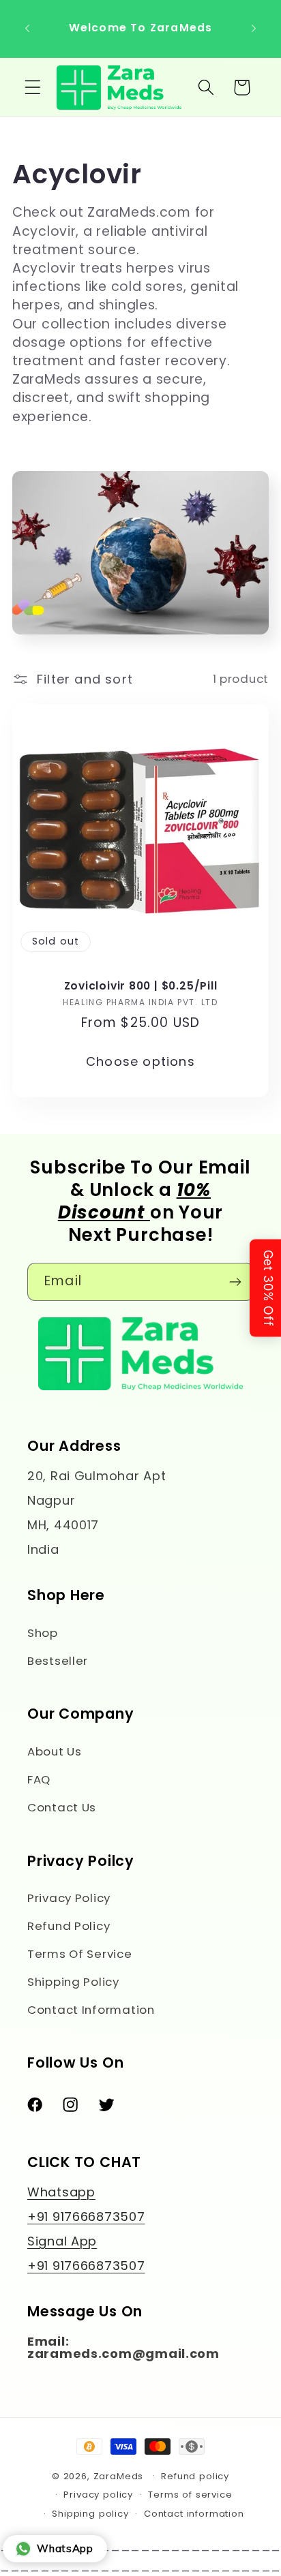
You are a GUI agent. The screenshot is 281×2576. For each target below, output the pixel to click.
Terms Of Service (80, 1954)
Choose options (140, 1061)
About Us (55, 1751)
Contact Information (91, 2010)
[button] (33, 88)
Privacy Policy (69, 1898)
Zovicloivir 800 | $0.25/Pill (141, 985)
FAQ (39, 1779)
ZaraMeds (119, 2475)
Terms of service (190, 2495)
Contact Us (62, 1807)
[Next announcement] (254, 29)
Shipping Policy (73, 1982)
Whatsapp (61, 2192)
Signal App (62, 2241)
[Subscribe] (235, 1282)
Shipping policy (90, 2514)
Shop (43, 1633)
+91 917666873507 (86, 2217)
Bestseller (58, 1661)
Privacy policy (98, 2495)
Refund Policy (69, 1926)
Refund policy (195, 2476)
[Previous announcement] (27, 29)
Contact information (194, 2514)
